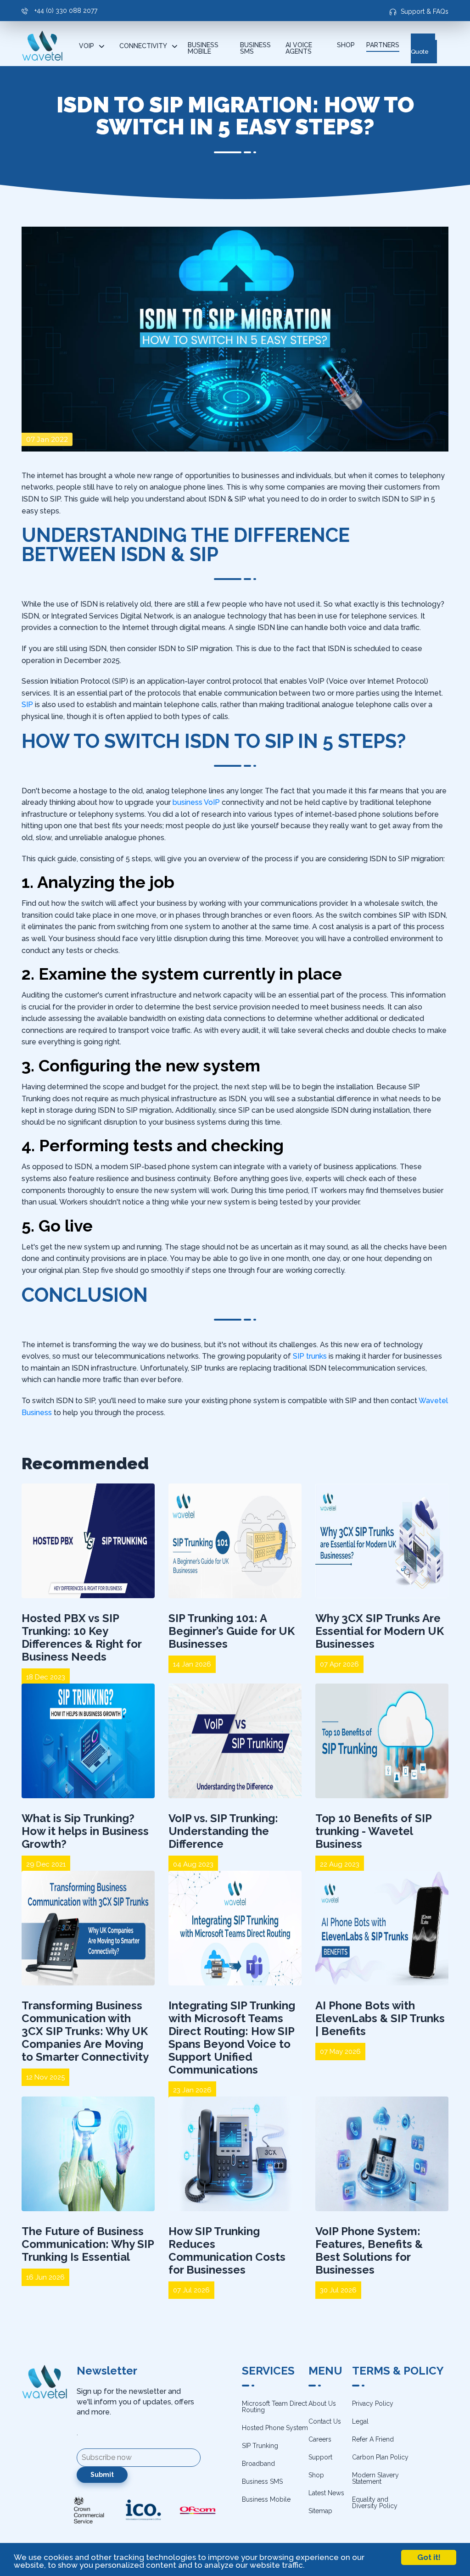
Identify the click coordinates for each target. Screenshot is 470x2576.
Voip (87, 46)
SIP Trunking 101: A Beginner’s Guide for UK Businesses (232, 1631)
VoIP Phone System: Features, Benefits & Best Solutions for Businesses (369, 2250)
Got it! (429, 2557)
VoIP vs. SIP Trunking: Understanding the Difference (223, 1831)
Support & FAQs (425, 11)
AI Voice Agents (299, 48)
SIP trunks (310, 1356)
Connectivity (143, 46)
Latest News (326, 2493)
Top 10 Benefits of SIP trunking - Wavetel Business (373, 1831)
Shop (346, 45)
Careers (320, 2439)
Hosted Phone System (275, 2428)
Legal (360, 2421)
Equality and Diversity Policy (375, 2503)
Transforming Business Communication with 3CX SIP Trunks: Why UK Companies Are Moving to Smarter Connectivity (85, 2031)
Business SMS (255, 48)
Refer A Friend (373, 2439)
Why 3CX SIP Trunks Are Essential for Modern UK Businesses (380, 1631)
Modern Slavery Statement (375, 2478)
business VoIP (196, 802)
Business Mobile (203, 48)
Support (320, 2457)
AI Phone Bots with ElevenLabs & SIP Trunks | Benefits (380, 2018)
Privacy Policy (373, 2403)
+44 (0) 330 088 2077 (65, 11)
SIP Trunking (260, 2446)
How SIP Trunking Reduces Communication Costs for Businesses (227, 2250)
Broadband (258, 2464)
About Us (322, 2403)
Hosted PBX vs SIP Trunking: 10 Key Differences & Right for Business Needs (81, 1637)
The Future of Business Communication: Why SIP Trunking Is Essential (88, 2244)
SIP (27, 705)
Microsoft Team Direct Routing (274, 2407)
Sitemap (320, 2511)
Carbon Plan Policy (380, 2457)
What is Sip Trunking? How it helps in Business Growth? (85, 1831)
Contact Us (325, 2421)
